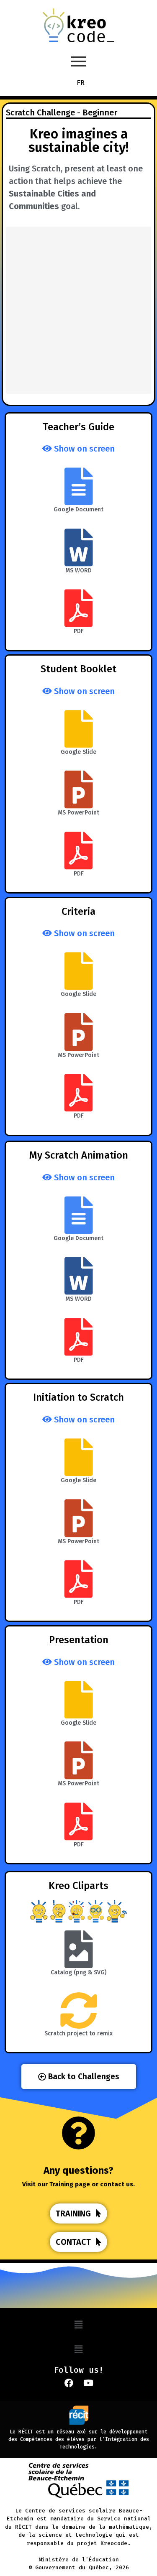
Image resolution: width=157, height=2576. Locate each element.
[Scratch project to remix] (79, 2010)
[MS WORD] (79, 547)
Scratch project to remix (78, 2033)
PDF (79, 631)
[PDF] (79, 608)
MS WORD (78, 571)
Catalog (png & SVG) (78, 1972)
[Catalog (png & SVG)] (79, 1949)
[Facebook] (69, 2383)
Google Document (78, 509)
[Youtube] (88, 2383)
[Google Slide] (79, 729)
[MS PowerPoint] (79, 789)
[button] (78, 2325)
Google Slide (78, 752)
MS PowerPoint (78, 813)
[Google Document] (79, 486)
